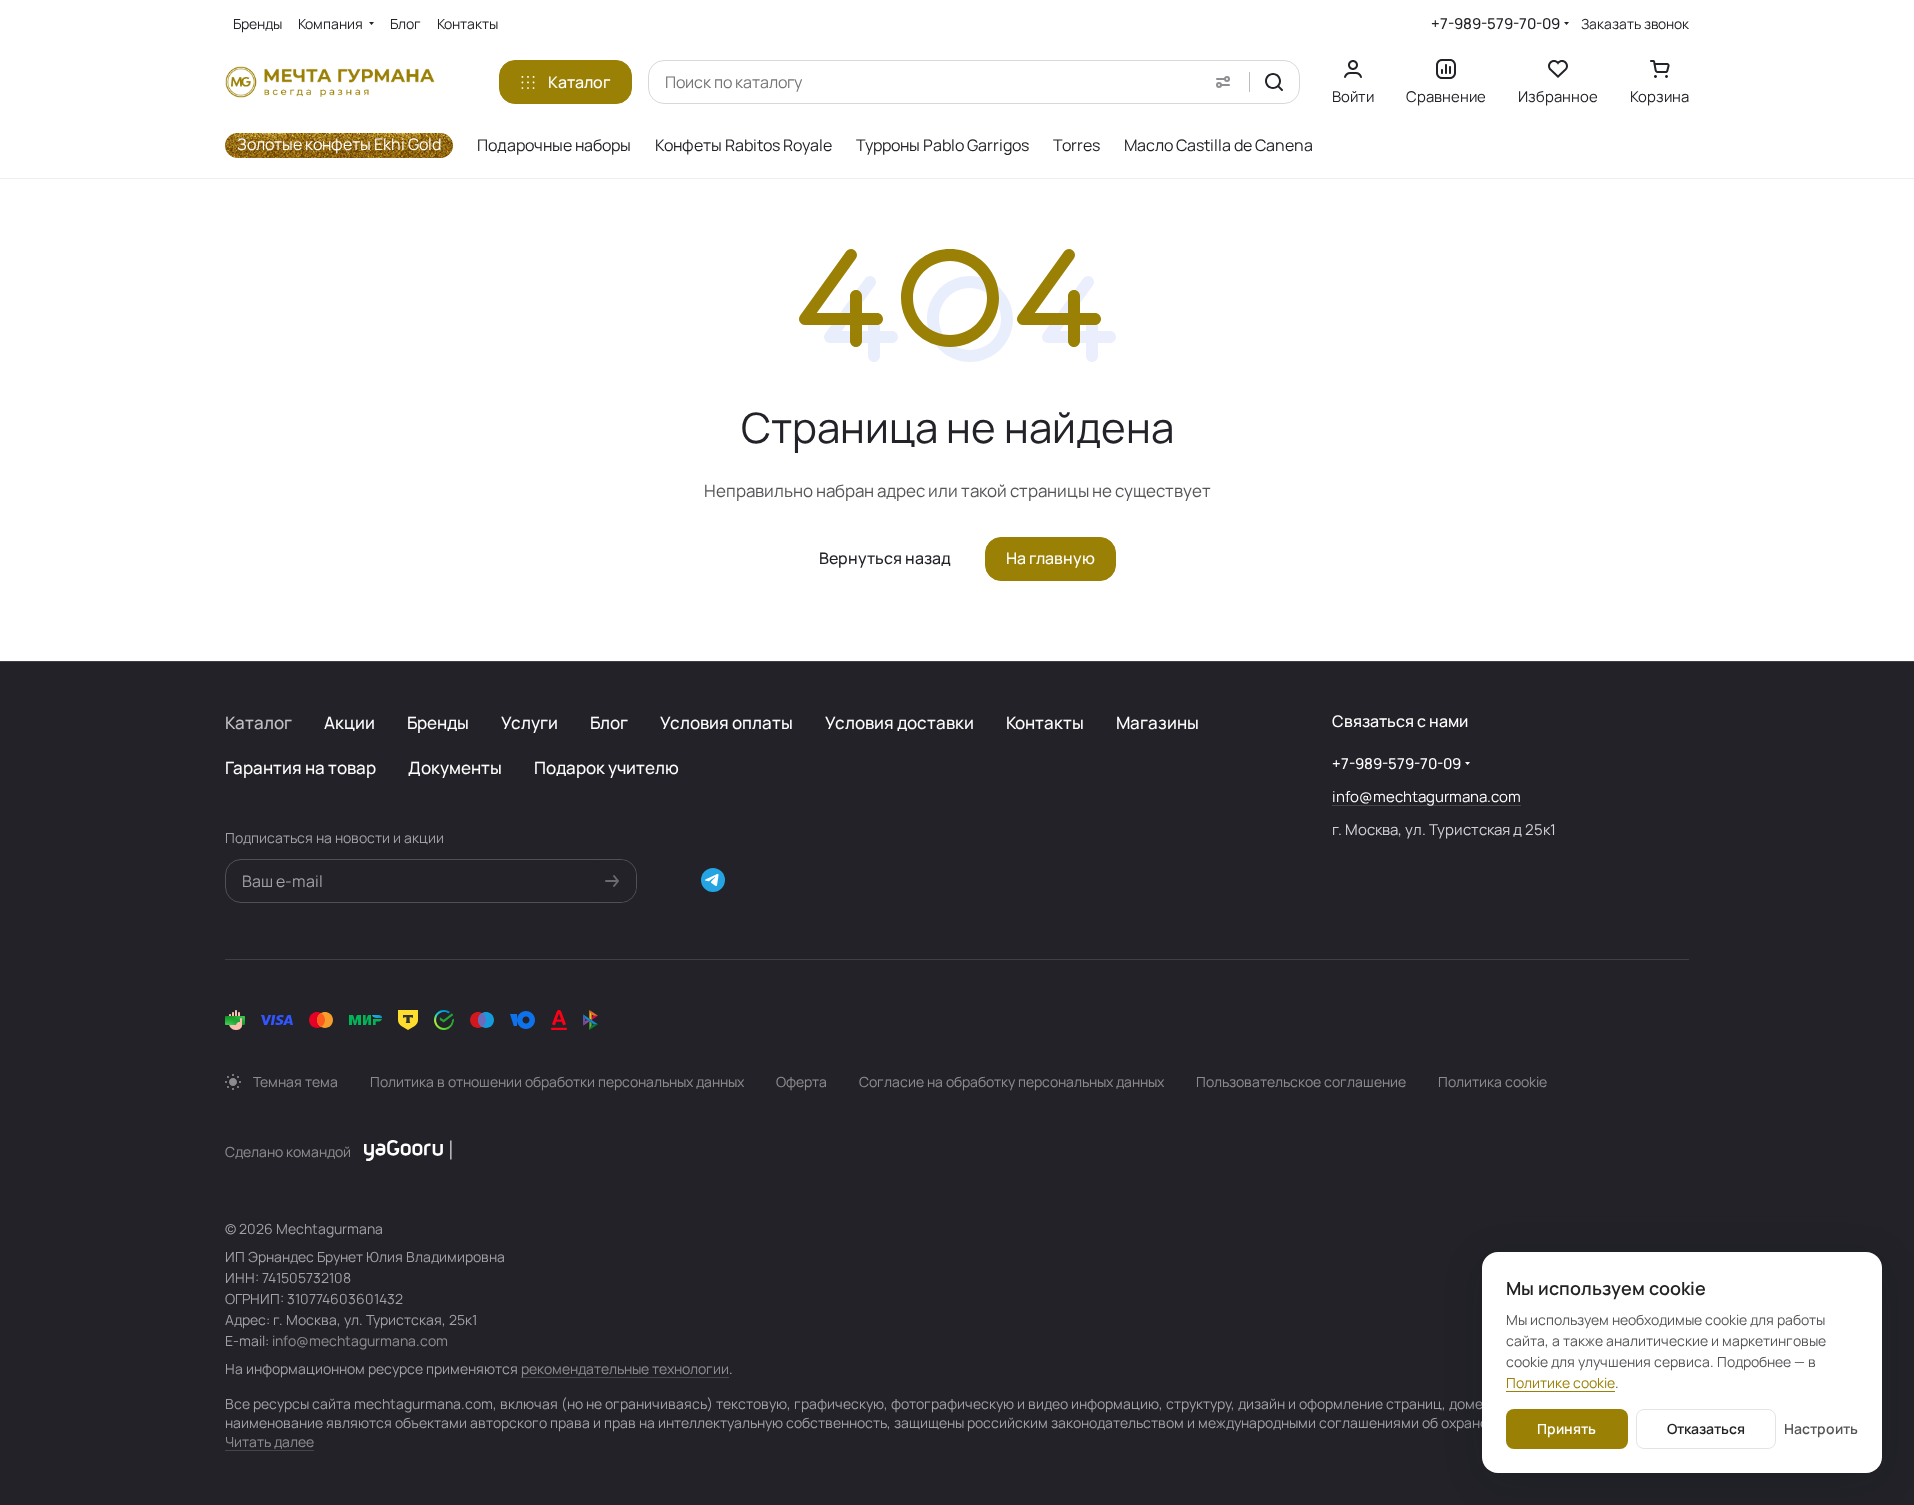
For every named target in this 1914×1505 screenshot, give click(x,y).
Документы (455, 767)
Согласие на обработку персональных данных (1011, 1081)
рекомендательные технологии (625, 1368)
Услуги (529, 722)
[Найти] (1274, 82)
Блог (609, 722)
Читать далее (269, 1441)
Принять (1566, 1428)
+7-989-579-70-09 (1495, 23)
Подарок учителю (606, 767)
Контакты (1045, 722)
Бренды (438, 722)
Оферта (801, 1081)
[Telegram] (713, 880)
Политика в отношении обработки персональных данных (557, 1081)
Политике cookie (1560, 1382)
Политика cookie (1492, 1081)
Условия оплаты (726, 722)
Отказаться (1706, 1428)
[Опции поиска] (1223, 82)
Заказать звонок (1635, 24)
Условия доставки (899, 722)
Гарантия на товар (300, 767)
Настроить (1821, 1428)
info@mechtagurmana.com (1426, 796)
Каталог (258, 722)
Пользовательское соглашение (1301, 1081)
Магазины (1157, 722)
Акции (349, 722)
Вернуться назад (885, 558)
